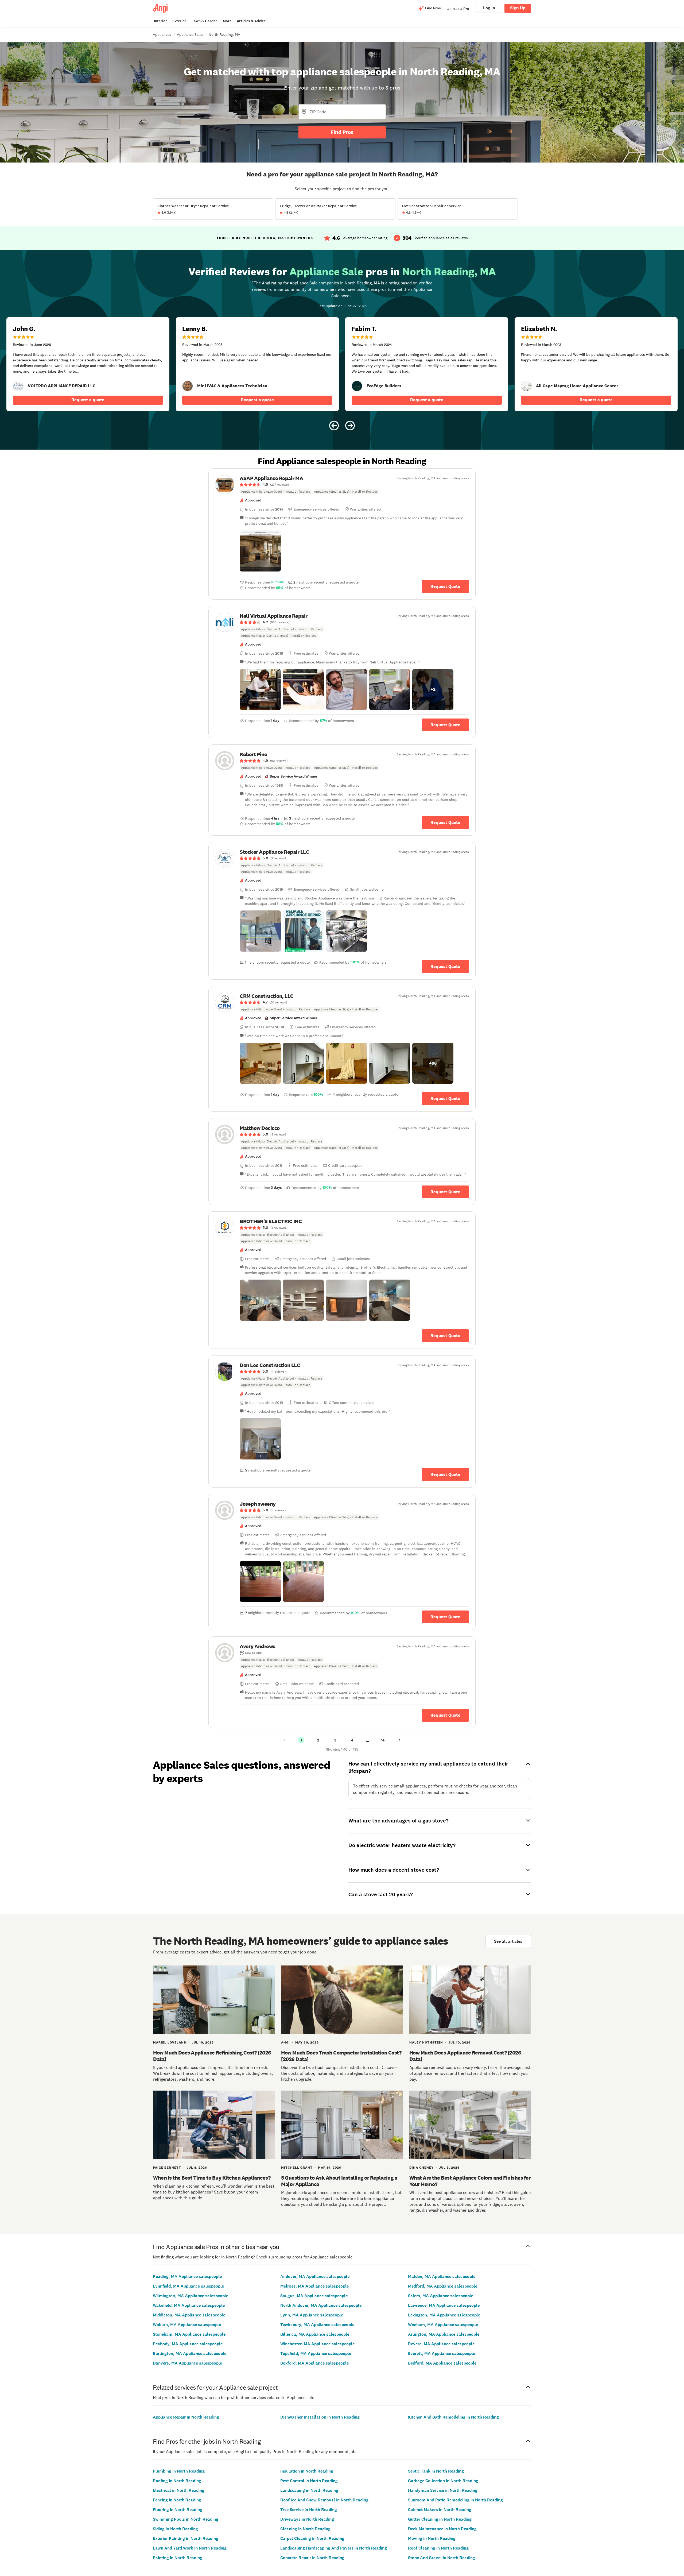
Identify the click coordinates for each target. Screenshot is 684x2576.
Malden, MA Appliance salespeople (442, 2276)
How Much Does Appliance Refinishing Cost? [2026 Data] (212, 2056)
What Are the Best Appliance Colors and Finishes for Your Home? (470, 2181)
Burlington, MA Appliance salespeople (190, 2353)
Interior (160, 21)
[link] (18, 386)
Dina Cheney (421, 2168)
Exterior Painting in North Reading (186, 2538)
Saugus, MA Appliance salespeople (314, 2296)
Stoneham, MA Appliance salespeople (189, 2334)
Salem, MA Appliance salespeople (441, 2296)
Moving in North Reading (432, 2538)
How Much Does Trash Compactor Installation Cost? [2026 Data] (341, 2056)
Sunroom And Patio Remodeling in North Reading (455, 2500)
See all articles (508, 1941)
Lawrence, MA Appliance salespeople (444, 2305)
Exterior (179, 21)
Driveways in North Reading (307, 2519)
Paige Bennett (167, 2168)
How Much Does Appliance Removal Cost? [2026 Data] (465, 2056)
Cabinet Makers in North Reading (440, 2510)
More (227, 21)
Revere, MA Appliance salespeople (441, 2344)
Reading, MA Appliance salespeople (187, 2276)
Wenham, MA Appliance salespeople (443, 2325)
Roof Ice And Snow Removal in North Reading (324, 2500)
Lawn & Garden (205, 21)
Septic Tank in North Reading (436, 2471)
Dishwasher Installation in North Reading (320, 2417)
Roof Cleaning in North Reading (438, 2548)
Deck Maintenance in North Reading (442, 2529)
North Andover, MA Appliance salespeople (321, 2305)
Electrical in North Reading (179, 2490)
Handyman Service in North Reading (443, 2490)
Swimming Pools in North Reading (186, 2519)
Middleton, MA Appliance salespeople (189, 2315)
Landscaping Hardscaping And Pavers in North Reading (334, 2548)
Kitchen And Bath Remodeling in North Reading (453, 2417)
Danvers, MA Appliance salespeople (187, 2363)
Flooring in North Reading (178, 2510)
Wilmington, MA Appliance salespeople (191, 2296)
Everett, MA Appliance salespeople (442, 2353)
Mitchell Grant (297, 2168)
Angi (285, 2042)
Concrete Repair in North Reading (312, 2558)
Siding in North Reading (175, 2529)
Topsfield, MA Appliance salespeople (316, 2353)
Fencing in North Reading (177, 2500)
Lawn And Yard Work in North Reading (190, 2548)
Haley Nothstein (426, 2042)
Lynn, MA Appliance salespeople (312, 2315)
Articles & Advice (251, 21)
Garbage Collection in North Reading (443, 2481)
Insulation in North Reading (307, 2471)
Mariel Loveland (170, 2042)
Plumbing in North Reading (179, 2471)
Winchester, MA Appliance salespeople (317, 2344)
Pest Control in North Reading (309, 2481)
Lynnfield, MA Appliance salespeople (188, 2286)
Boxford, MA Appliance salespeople (314, 2363)
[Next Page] (400, 1740)
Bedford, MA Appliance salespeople (442, 2363)
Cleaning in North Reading (305, 2529)
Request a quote (88, 400)
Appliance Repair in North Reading (186, 2417)
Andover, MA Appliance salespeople (315, 2276)
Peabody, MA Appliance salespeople (188, 2344)
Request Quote (445, 586)
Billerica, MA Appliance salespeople (315, 2334)
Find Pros (342, 132)
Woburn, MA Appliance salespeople (187, 2325)
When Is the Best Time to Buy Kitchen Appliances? (212, 2178)
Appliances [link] (162, 34)
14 (383, 1740)
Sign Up (518, 8)
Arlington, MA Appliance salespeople (444, 2334)
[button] (260, 551)
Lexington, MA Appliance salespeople (444, 2315)
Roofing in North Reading (177, 2481)
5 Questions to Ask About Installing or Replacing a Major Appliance (339, 2181)
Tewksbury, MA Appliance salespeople (317, 2325)
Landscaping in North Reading (309, 2490)
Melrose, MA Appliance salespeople (314, 2286)
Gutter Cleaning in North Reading (440, 2519)
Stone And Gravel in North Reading (442, 2558)
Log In (489, 8)
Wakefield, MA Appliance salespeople (189, 2305)
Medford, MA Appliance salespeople (443, 2286)
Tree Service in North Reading (309, 2510)
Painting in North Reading (178, 2558)
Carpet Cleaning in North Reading (312, 2538)
